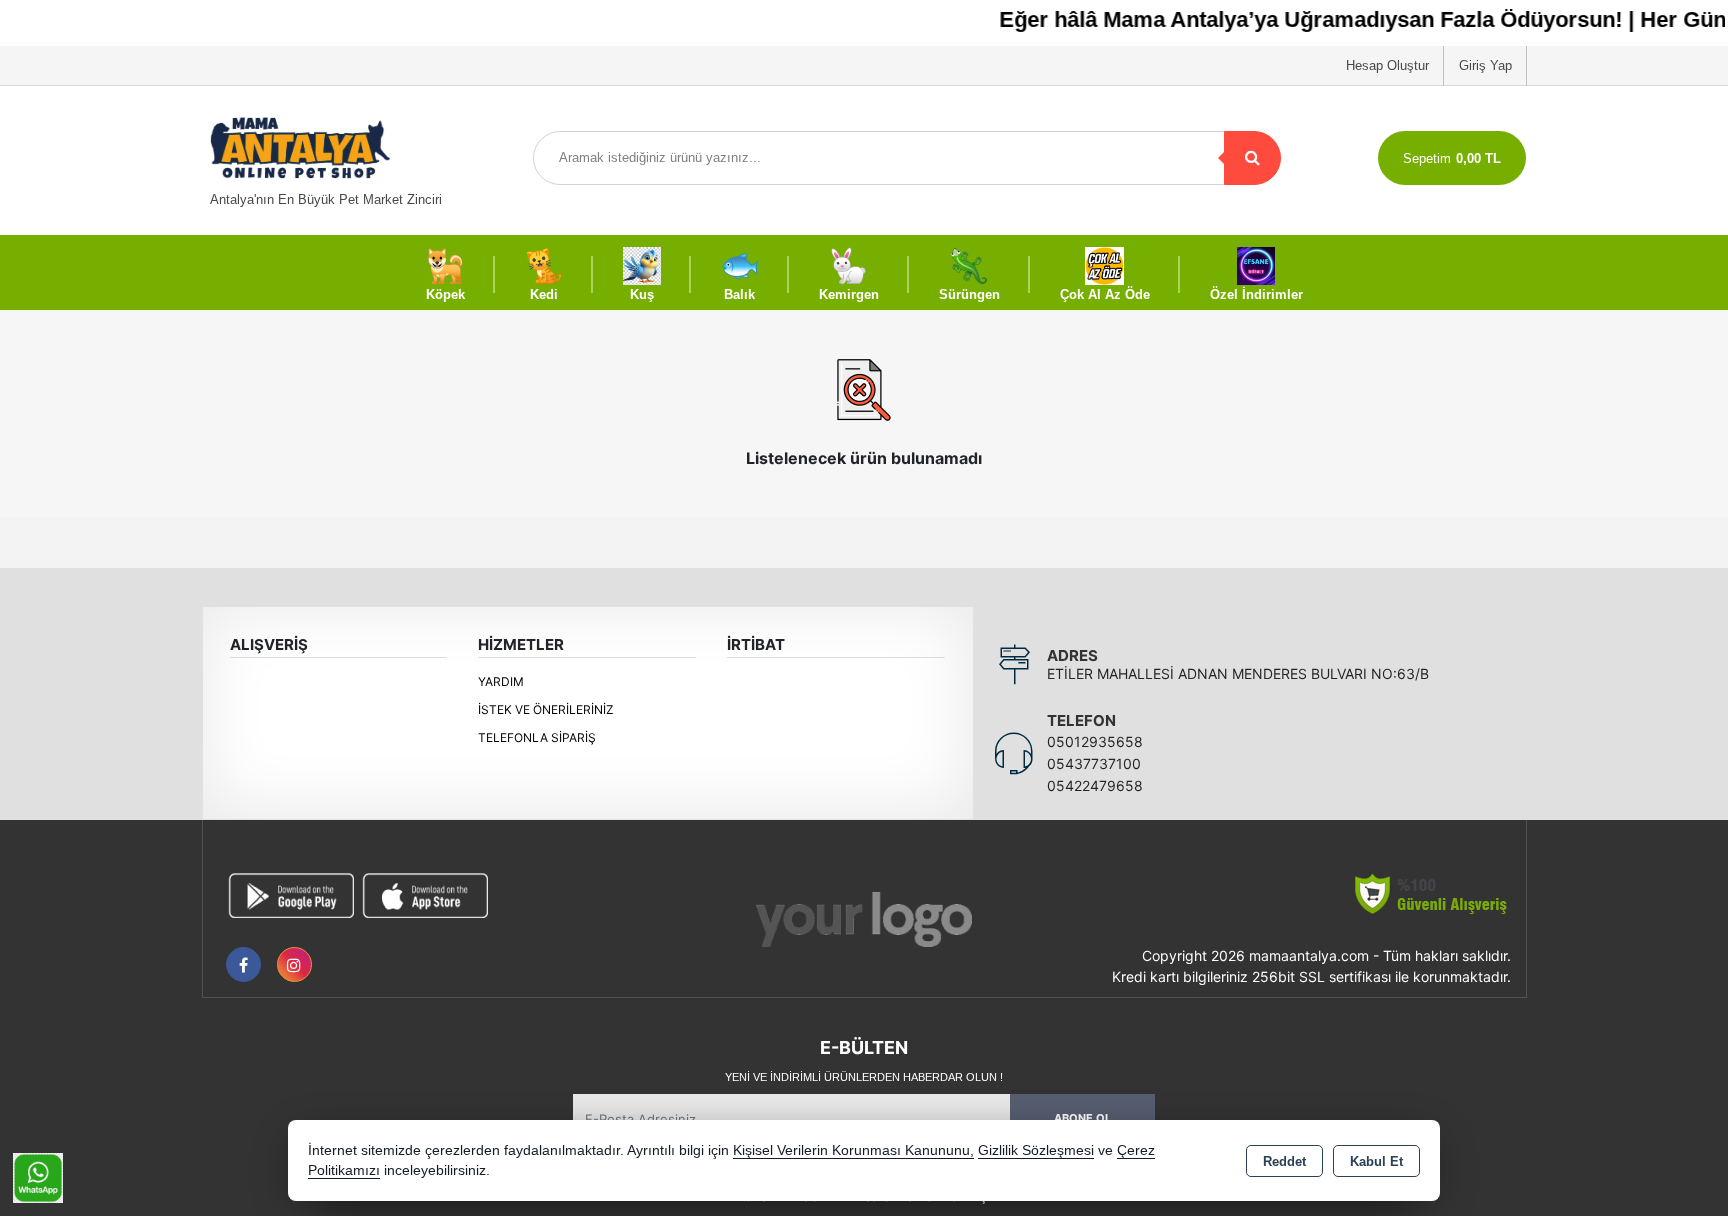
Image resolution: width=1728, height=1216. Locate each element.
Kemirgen (849, 294)
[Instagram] (294, 964)
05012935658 (1095, 741)
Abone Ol (1082, 1118)
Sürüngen (969, 294)
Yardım (501, 681)
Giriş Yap (1485, 65)
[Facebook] (243, 964)
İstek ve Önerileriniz (546, 709)
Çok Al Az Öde (1105, 294)
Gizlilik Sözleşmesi (1036, 1150)
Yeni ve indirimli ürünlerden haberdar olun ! (864, 1077)
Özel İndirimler (1256, 294)
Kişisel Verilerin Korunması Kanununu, (853, 1150)
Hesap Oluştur (1387, 65)
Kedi (544, 294)
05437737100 (1094, 763)
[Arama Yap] (1252, 158)
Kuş (642, 294)
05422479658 (1095, 785)
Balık (739, 294)
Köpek (445, 294)
